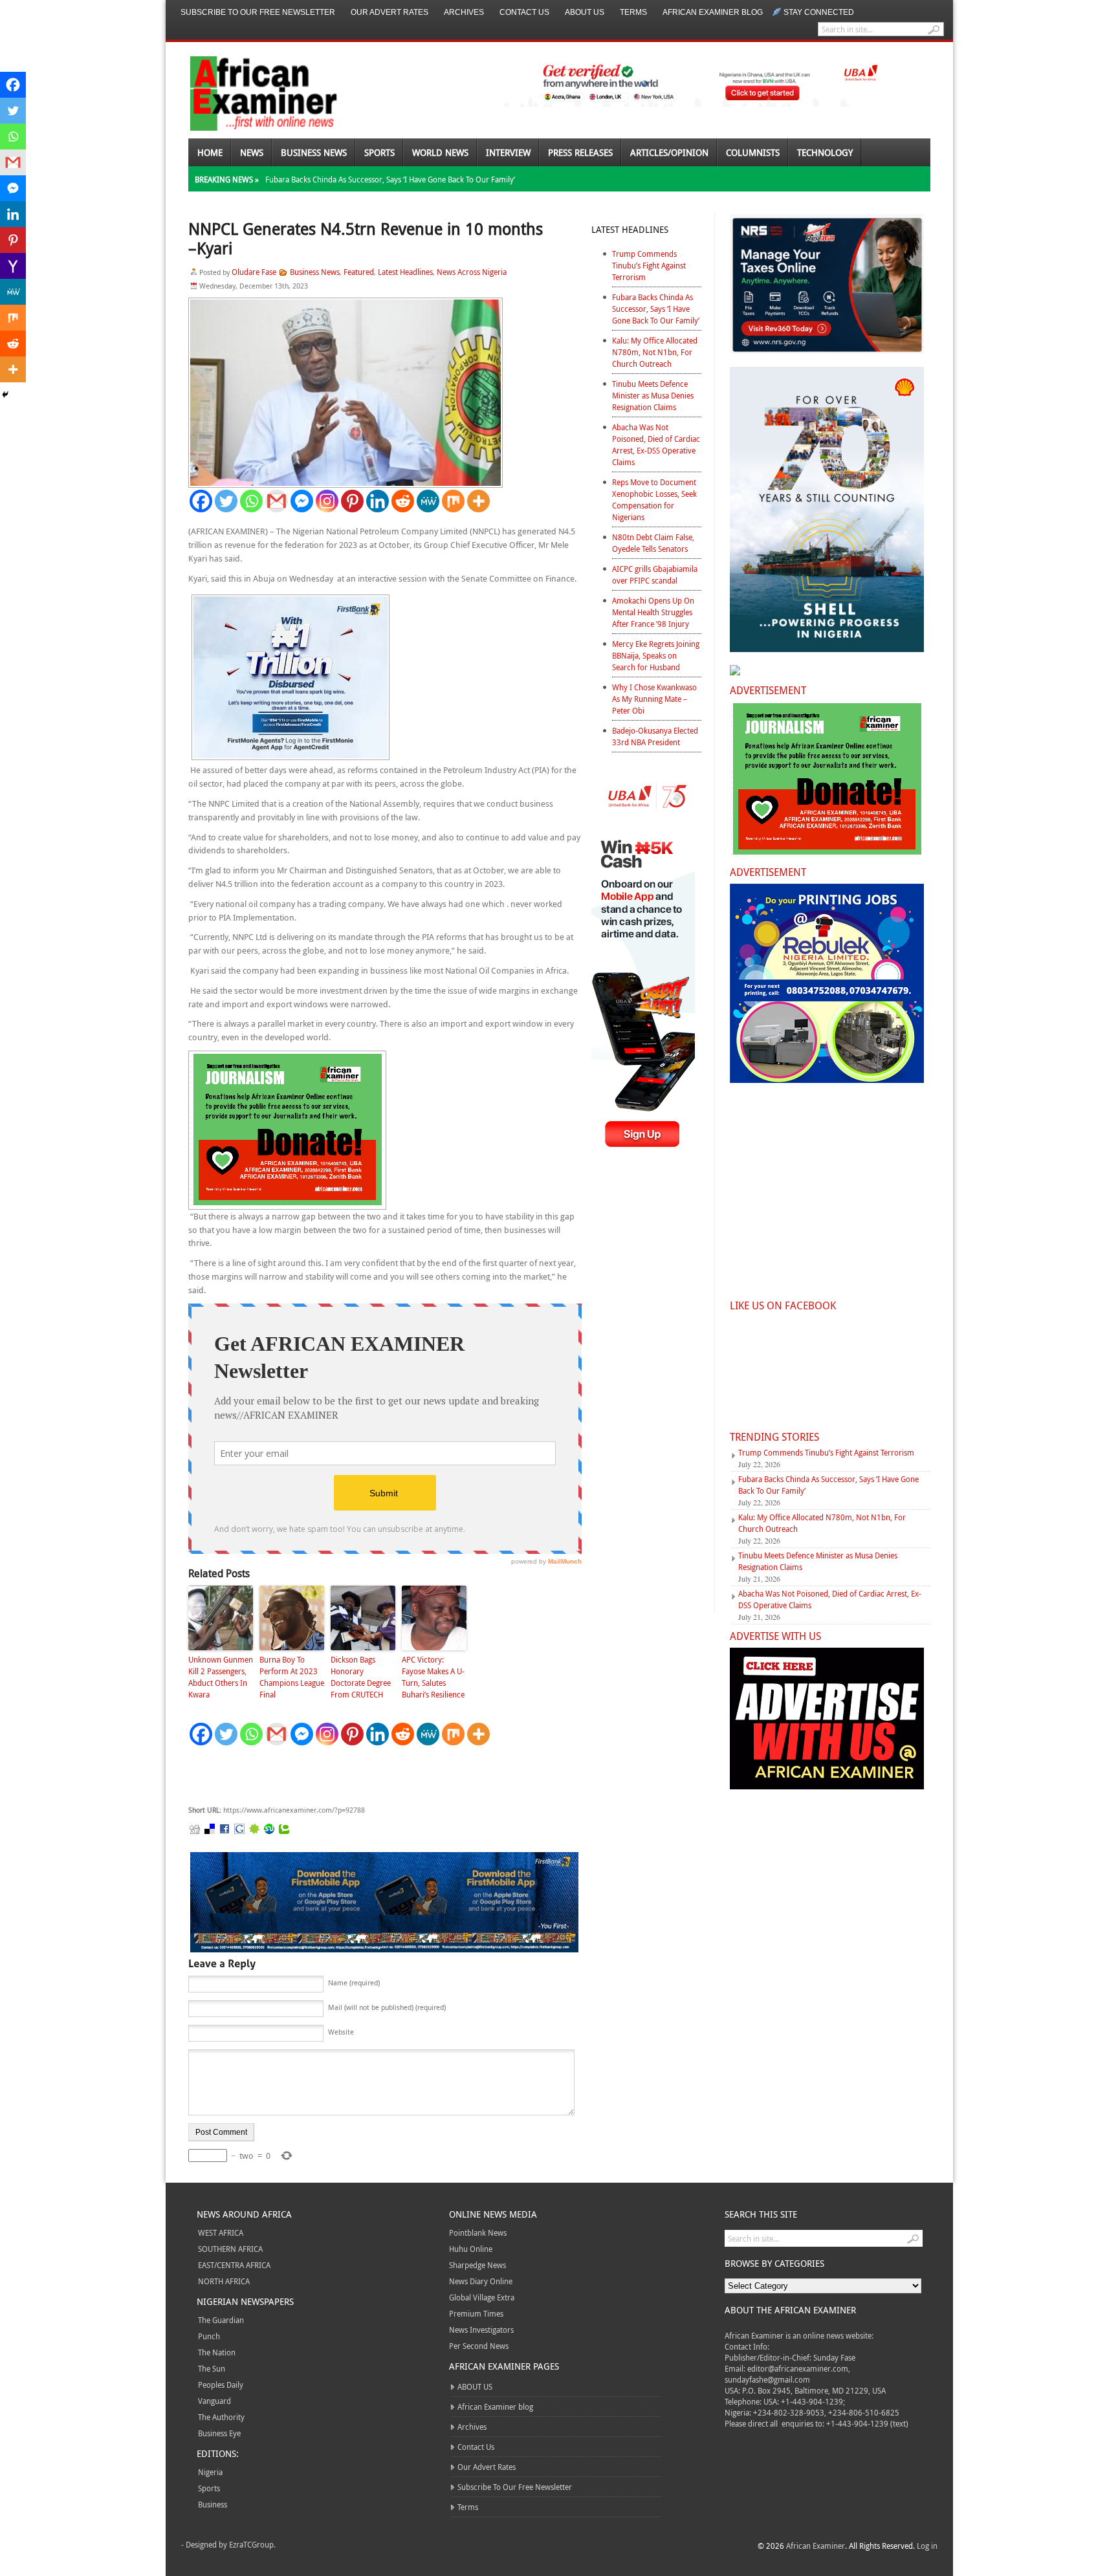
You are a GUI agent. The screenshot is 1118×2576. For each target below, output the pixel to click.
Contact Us (524, 12)
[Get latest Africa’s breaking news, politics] (248, 92)
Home (210, 152)
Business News (314, 152)
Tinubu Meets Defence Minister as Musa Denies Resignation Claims (653, 395)
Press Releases (580, 152)
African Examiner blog (713, 12)
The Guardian (221, 2320)
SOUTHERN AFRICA (230, 2249)
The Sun (212, 2368)
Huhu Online (471, 2249)
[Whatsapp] (251, 501)
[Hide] (5, 395)
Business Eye (219, 2433)
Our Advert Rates (389, 12)
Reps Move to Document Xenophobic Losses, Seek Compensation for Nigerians (654, 499)
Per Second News (479, 2346)
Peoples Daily (221, 2385)
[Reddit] (403, 501)
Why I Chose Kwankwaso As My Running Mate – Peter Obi (654, 699)
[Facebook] (201, 501)
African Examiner (816, 2546)
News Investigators (481, 2330)
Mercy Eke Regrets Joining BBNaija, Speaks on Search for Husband (656, 655)
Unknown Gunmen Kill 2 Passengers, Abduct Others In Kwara (221, 1677)
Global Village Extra (482, 2297)
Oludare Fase (254, 272)
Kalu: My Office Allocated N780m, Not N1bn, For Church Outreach (655, 352)
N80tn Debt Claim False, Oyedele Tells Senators (653, 543)
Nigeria (210, 2472)
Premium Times (476, 2313)
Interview (508, 152)
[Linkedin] (378, 501)
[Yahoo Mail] (13, 266)
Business (213, 2504)
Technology (825, 152)
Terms (633, 12)
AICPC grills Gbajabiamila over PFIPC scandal (655, 574)
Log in (927, 2546)
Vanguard (214, 2401)
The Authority (221, 2417)
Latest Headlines (405, 272)
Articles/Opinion (669, 152)
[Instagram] (327, 501)
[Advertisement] (382, 1776)
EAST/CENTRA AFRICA (234, 2265)
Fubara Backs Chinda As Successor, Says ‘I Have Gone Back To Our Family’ (390, 179)
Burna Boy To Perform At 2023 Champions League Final (292, 1677)
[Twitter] (226, 501)
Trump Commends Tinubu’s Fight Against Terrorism (649, 265)
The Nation (217, 2352)
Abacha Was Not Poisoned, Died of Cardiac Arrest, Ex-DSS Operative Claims (656, 444)
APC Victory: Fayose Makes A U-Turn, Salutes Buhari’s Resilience (433, 1677)
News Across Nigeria (472, 272)
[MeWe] (428, 501)
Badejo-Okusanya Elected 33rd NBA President (655, 736)
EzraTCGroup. (252, 2544)
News (252, 152)
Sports (379, 152)
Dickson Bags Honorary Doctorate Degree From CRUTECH (361, 1677)
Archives (464, 12)
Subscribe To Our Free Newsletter (258, 12)
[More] (478, 501)
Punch (209, 2336)
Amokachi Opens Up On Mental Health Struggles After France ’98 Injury (653, 612)
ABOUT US (585, 12)
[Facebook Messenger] (302, 501)
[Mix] (453, 501)
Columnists (753, 152)
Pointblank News (478, 2232)
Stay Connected (819, 12)
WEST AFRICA (221, 2232)
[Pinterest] (352, 501)
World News (440, 152)
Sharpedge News (477, 2265)
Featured (359, 272)
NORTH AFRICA (224, 2281)
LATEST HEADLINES (630, 229)
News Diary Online (481, 2281)
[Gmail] (277, 501)
